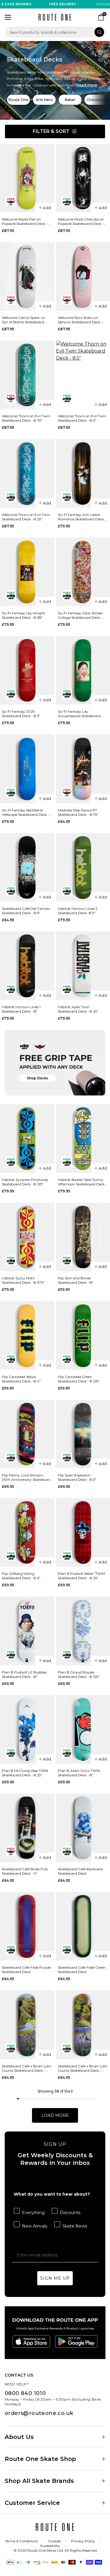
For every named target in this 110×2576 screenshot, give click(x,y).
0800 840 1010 (25, 2393)
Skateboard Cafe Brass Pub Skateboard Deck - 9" (25, 1871)
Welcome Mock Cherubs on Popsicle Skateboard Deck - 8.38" (81, 221)
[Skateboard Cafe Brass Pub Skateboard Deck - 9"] (27, 1828)
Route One (18, 100)
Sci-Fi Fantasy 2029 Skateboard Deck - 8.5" (21, 714)
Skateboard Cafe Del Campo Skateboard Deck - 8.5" (26, 911)
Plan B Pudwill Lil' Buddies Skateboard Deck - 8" (24, 1674)
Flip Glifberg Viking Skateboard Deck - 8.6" (21, 1576)
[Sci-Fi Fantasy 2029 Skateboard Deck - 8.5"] (27, 670)
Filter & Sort (51, 131)
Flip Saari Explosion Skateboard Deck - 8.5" (77, 1477)
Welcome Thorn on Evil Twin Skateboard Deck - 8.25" (26, 517)
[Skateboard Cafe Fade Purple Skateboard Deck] (27, 1926)
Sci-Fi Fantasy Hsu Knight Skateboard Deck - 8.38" (23, 615)
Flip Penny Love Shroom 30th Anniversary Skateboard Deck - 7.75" (27, 1477)
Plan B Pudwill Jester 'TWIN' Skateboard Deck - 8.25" (82, 1576)
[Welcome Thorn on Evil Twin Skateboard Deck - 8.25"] (27, 473)
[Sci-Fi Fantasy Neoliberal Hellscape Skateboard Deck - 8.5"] (27, 769)
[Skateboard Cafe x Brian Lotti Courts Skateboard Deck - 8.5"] (27, 2025)
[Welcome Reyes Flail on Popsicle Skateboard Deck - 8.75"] (27, 178)
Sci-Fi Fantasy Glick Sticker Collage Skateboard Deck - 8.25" (80, 615)
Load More (55, 2115)
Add (47, 208)
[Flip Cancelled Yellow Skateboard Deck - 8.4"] (27, 1335)
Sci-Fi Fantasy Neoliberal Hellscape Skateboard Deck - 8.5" (26, 812)
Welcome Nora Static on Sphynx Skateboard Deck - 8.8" (80, 320)
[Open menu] (8, 17)
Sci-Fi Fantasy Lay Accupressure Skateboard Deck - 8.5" (79, 714)
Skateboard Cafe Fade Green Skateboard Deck (82, 1970)
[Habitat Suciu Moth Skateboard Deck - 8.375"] (27, 1237)
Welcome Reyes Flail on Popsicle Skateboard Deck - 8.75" (25, 221)
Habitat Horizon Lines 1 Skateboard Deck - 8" (21, 1009)
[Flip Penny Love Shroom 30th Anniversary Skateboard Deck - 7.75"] (27, 1434)
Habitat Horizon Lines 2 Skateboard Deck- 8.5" (78, 911)
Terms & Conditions (21, 2541)
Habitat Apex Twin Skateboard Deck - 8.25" (78, 1009)
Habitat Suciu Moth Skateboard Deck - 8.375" (23, 1280)
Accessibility (50, 2546)
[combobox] (55, 32)
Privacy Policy (83, 2541)
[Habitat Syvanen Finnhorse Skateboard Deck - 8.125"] (27, 1139)
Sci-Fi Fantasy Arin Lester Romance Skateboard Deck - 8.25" (82, 517)
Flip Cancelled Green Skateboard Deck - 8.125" (79, 1379)
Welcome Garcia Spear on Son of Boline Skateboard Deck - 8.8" (23, 320)
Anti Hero (44, 100)
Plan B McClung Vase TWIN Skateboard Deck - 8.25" (25, 1773)
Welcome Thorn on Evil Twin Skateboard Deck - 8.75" (26, 418)
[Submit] (99, 32)
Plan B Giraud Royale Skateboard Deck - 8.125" (79, 1674)
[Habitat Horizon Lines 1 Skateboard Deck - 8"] (27, 966)
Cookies (54, 2541)
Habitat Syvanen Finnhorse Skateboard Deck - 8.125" (25, 1182)
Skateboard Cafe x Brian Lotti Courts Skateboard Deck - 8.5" (27, 2068)
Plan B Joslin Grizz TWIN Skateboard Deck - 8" (79, 1773)
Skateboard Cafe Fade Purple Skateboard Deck (26, 1970)
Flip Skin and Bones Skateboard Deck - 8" (76, 1280)
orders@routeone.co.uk (39, 2413)
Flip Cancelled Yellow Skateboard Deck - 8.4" (21, 1379)
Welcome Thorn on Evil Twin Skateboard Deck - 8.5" (82, 418)
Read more (87, 85)
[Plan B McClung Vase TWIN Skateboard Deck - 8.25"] (27, 1729)
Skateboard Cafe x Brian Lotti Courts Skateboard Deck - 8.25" (83, 2068)
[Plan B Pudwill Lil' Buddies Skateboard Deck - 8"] (27, 1631)
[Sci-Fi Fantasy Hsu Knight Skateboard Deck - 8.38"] (27, 572)
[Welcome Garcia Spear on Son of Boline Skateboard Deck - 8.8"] (27, 276)
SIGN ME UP (55, 2278)
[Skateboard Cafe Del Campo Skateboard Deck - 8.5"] (27, 867)
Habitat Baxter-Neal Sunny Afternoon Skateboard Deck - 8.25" (82, 1182)
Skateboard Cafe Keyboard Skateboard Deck (80, 1871)
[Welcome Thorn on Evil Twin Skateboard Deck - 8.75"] (27, 375)
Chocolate (96, 100)
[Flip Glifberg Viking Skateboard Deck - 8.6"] (27, 1532)
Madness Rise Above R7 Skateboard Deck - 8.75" (78, 812)
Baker (70, 100)
